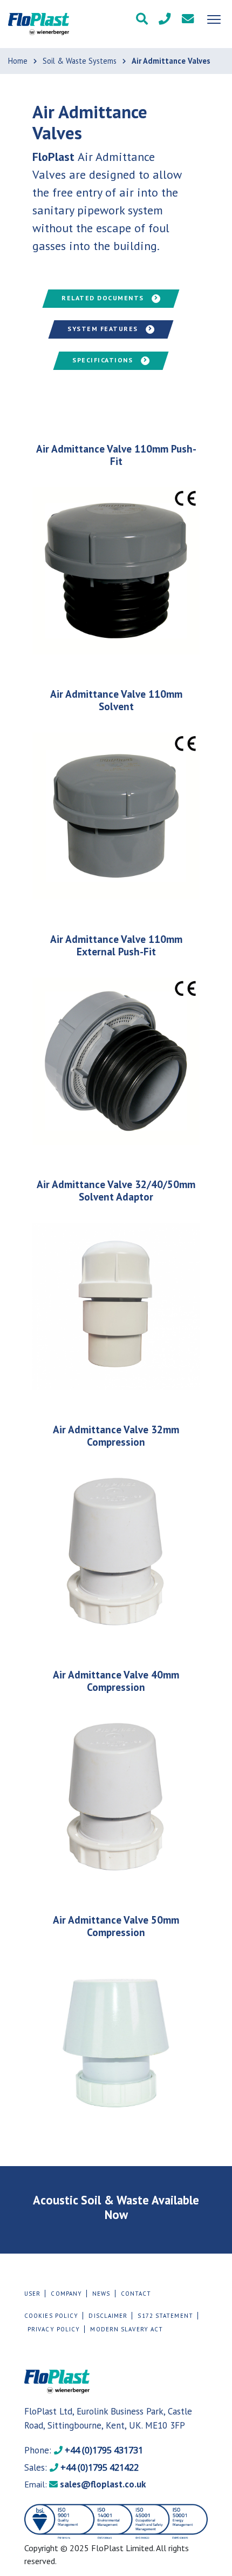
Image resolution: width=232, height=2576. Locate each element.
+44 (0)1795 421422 (81, 2467)
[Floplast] (39, 24)
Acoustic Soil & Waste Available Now (116, 2207)
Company (66, 2294)
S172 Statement (165, 2316)
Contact (136, 2294)
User (32, 2294)
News (101, 2294)
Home (18, 61)
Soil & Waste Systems (80, 61)
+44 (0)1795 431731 (84, 2450)
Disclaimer (108, 2316)
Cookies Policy (51, 2316)
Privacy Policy (54, 2329)
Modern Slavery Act (127, 2329)
